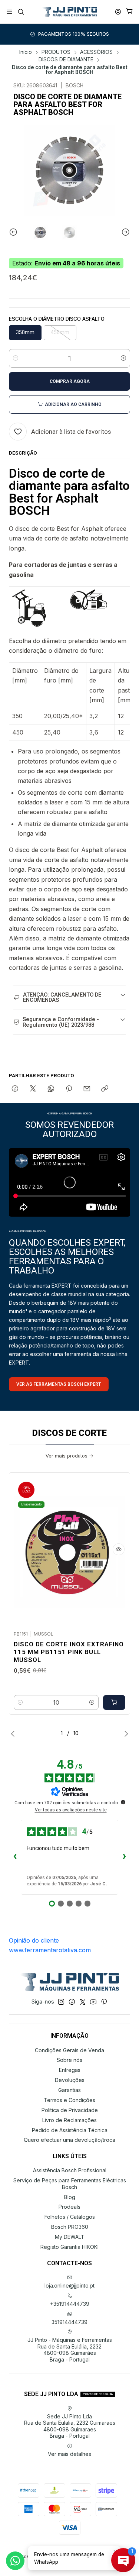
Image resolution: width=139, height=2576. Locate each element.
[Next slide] (125, 233)
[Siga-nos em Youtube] (93, 2002)
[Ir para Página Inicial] (69, 12)
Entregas (70, 2070)
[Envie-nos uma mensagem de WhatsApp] (15, 2561)
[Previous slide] (14, 233)
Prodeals (69, 2207)
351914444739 (69, 2322)
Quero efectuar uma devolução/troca (69, 2140)
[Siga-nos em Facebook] (72, 2002)
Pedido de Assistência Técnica (70, 2130)
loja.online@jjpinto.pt (69, 2286)
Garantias (69, 2090)
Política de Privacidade (70, 2110)
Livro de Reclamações (69, 2120)
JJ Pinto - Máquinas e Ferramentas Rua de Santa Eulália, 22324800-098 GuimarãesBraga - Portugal (70, 2350)
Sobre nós (69, 2060)
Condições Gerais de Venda (69, 2050)
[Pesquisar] (21, 12)
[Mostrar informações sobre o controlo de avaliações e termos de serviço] (123, 1802)
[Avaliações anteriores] (15, 1857)
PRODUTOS (56, 52)
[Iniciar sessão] (118, 12)
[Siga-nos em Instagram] (61, 2002)
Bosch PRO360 (70, 2227)
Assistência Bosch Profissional (70, 2170)
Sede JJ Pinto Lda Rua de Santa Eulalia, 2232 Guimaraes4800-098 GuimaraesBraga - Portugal (70, 2426)
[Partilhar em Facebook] (15, 1089)
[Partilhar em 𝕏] (33, 1089)
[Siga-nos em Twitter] (83, 2002)
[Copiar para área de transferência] (105, 1089)
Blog (70, 2197)
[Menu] (9, 12)
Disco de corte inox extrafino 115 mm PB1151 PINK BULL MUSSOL (69, 1652)
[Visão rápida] (119, 1549)
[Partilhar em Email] (87, 1089)
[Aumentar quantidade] (123, 358)
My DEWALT (70, 2237)
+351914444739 (70, 2304)
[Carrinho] (130, 12)
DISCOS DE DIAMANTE (66, 60)
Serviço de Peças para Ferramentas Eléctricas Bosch (70, 2184)
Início (26, 52)
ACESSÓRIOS (96, 52)
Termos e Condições (69, 2100)
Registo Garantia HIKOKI (69, 2247)
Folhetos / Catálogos (70, 2217)
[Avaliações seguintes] (124, 1857)
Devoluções (70, 2080)
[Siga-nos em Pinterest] (104, 2002)
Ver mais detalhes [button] (69, 2454)
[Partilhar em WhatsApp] (51, 1089)
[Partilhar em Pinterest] (69, 1089)
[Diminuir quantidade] (16, 358)
